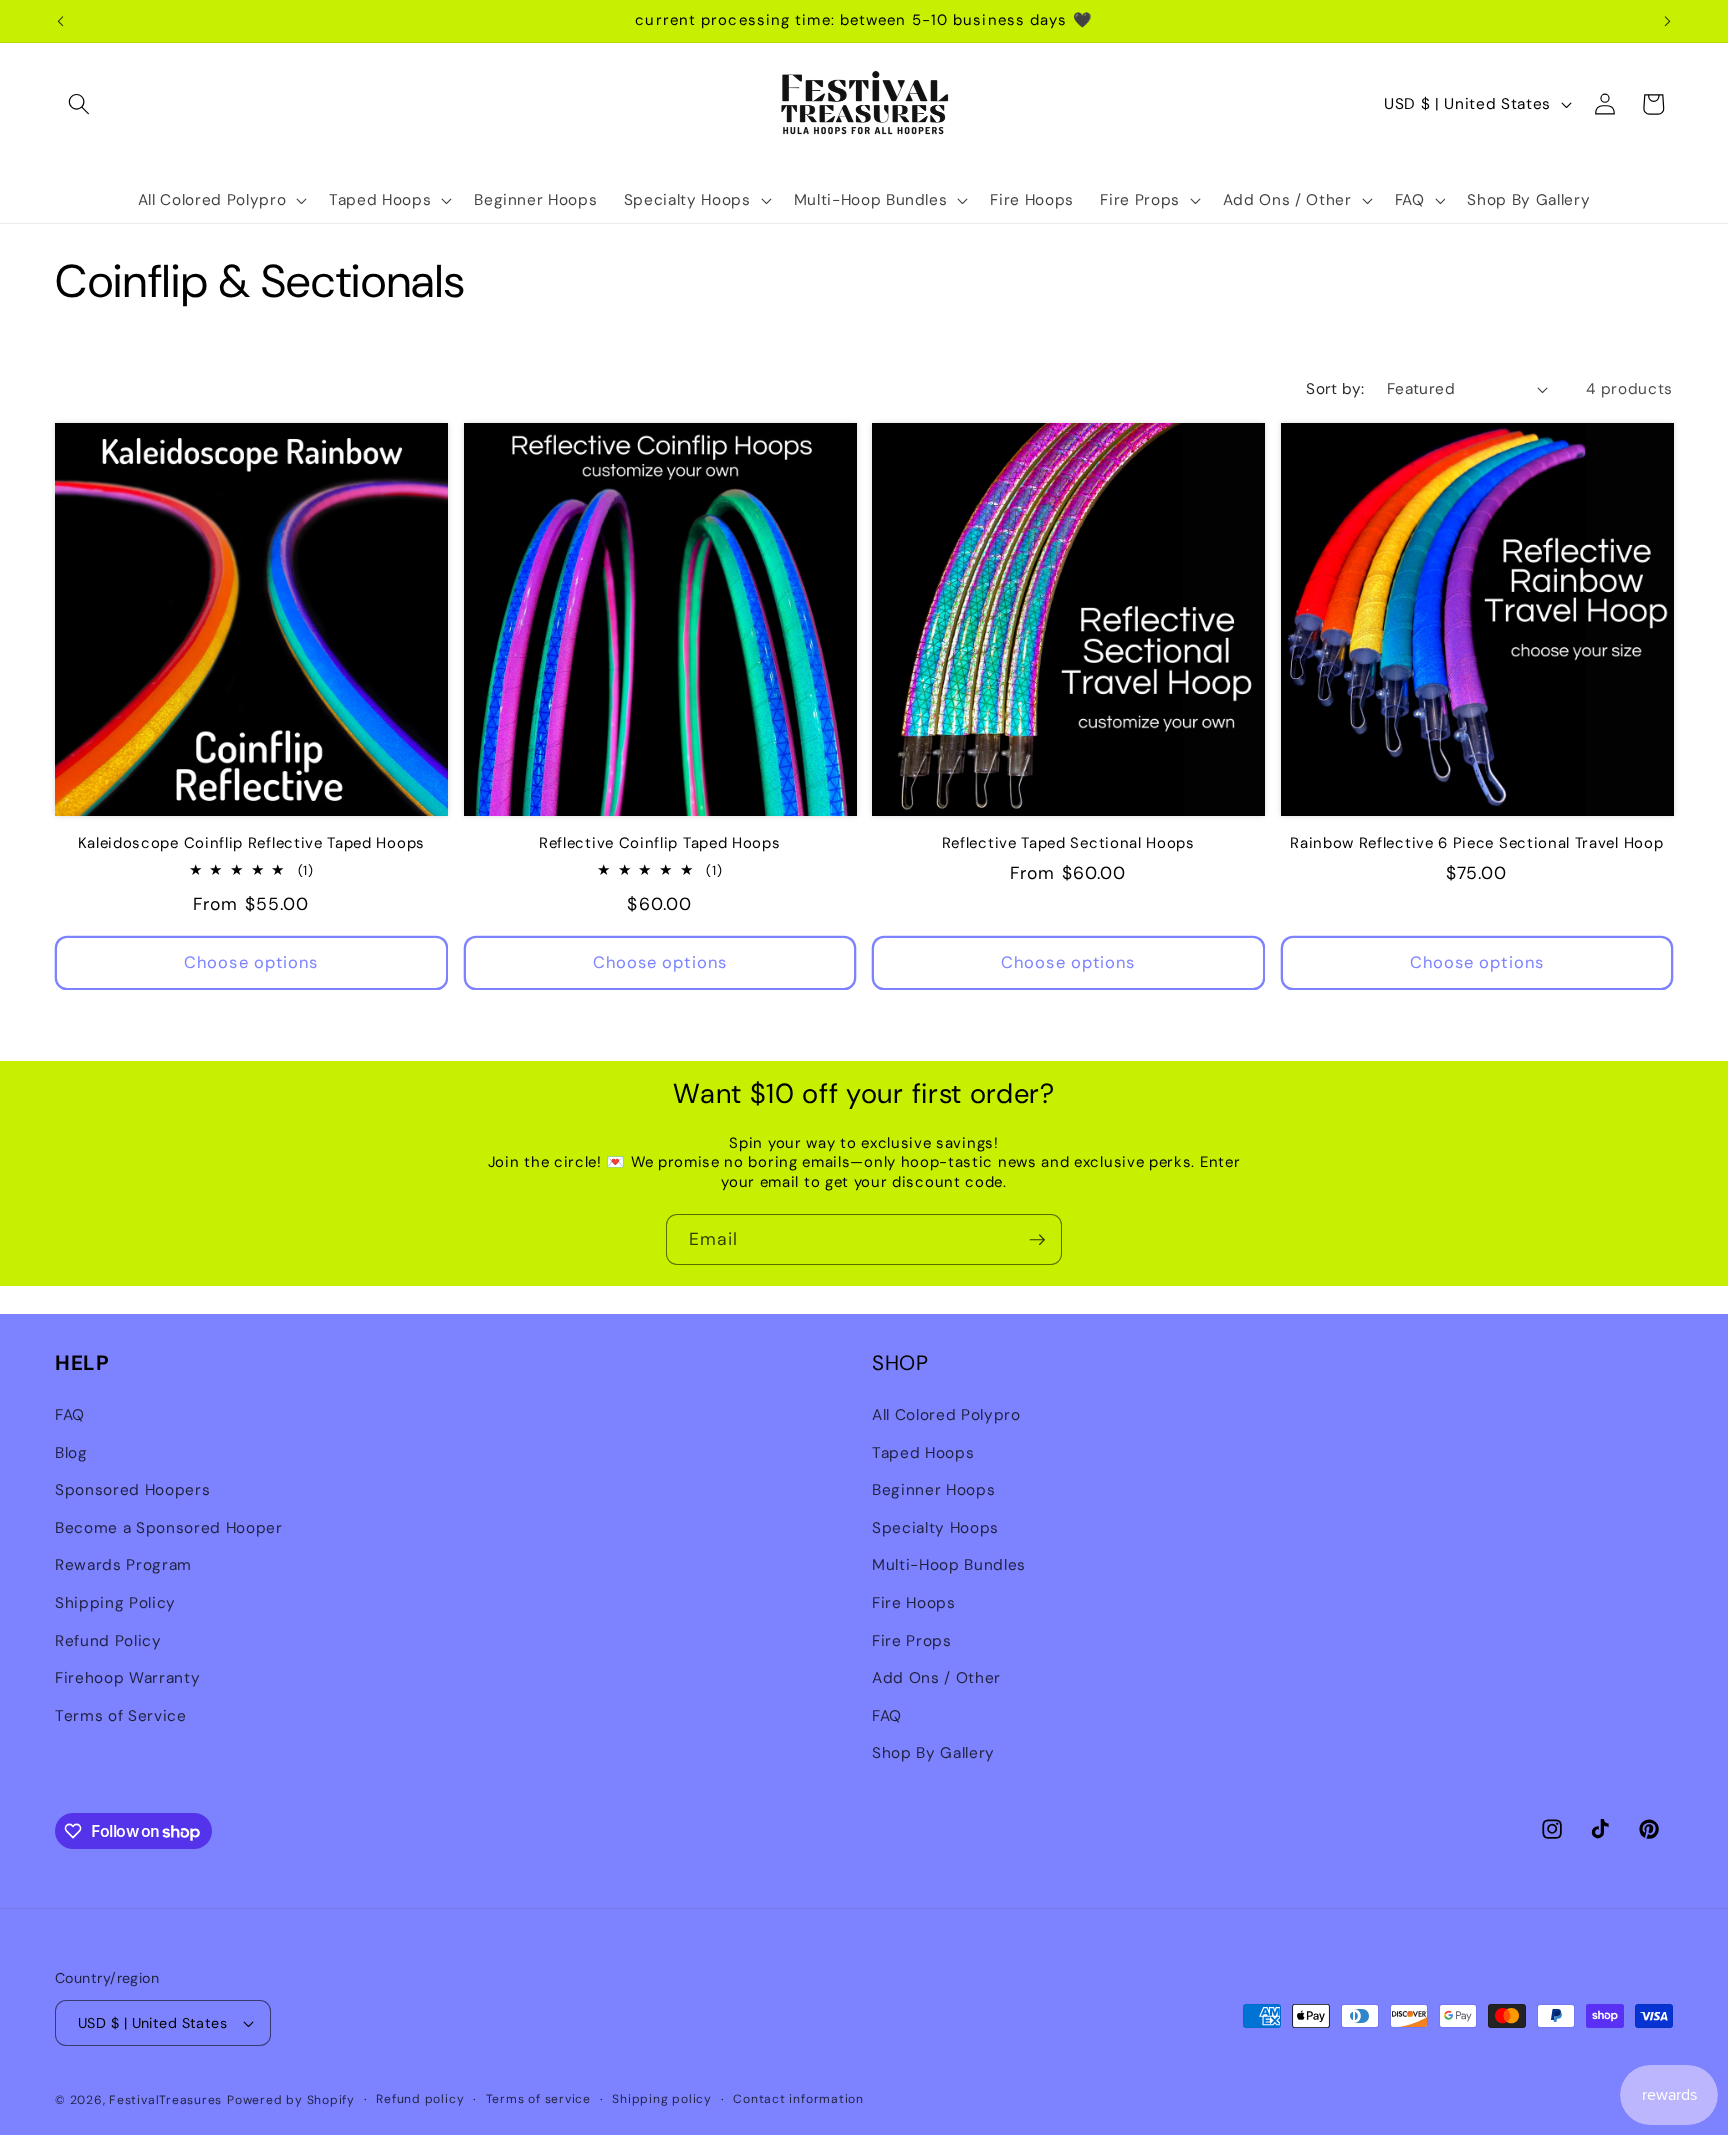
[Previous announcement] (61, 21)
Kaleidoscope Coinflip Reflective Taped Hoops (251, 843)
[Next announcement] (1668, 21)
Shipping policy (662, 2099)
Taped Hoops (923, 1452)
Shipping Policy (115, 1602)
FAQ (70, 1414)
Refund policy (420, 2099)
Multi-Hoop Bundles (949, 1565)
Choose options (251, 962)
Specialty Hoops (935, 1527)
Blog (71, 1452)
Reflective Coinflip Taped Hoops (659, 843)
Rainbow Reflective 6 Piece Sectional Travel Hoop (1476, 843)
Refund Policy (108, 1640)
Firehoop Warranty (127, 1677)
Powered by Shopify (291, 2100)
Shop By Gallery (933, 1753)
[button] (79, 104)
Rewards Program (123, 1565)
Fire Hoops (914, 1602)
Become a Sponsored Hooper (169, 1527)
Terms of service (538, 2099)
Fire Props (912, 1640)
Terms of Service (121, 1715)
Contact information (798, 2099)
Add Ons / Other (936, 1677)
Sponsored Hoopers (132, 1489)
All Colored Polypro (946, 1414)
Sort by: (1335, 389)
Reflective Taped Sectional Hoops (1068, 843)
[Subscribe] (1037, 1240)
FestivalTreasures (165, 2100)
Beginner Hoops (933, 1489)
